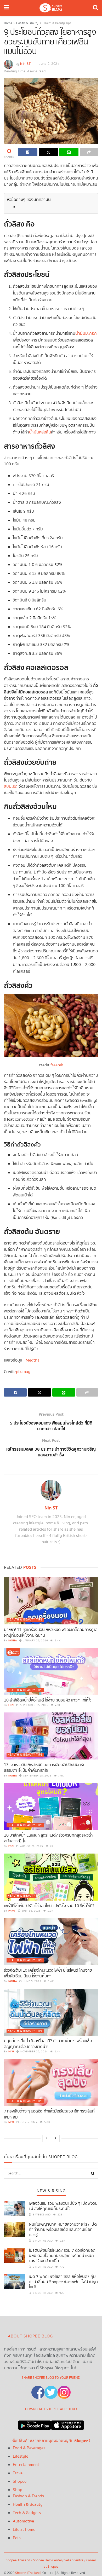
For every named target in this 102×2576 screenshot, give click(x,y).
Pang (12, 1911)
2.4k (57, 1641)
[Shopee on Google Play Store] (35, 2424)
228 (59, 2215)
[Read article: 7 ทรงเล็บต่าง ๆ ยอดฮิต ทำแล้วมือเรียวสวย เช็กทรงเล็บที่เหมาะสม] (51, 2082)
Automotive (23, 2521)
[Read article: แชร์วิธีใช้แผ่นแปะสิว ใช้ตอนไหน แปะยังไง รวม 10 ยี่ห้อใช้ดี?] (51, 1877)
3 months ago (42, 2293)
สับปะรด (11, 787)
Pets (17, 2538)
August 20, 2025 (31, 1846)
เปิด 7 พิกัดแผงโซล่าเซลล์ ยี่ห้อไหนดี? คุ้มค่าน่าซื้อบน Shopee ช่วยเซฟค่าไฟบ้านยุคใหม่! (63, 2282)
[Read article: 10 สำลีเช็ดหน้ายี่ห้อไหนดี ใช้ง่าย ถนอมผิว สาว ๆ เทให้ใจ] (51, 1671)
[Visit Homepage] (51, 8)
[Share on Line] (69, 152)
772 (62, 2267)
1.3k (62, 2241)
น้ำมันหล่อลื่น (40, 432)
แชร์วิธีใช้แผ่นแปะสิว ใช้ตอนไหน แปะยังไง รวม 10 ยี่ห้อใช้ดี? (49, 1906)
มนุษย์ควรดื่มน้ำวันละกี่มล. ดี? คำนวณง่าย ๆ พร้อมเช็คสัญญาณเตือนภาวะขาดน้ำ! (48, 2044)
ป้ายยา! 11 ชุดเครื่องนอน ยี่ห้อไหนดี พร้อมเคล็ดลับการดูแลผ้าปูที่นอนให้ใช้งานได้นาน (51, 1633)
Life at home (24, 2530)
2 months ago (42, 2241)
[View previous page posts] (46, 2138)
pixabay (23, 1372)
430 (57, 1705)
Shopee (20, 2482)
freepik (57, 1065)
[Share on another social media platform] (89, 152)
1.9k (50, 1911)
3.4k (50, 1981)
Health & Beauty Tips (57, 23)
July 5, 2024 (29, 2122)
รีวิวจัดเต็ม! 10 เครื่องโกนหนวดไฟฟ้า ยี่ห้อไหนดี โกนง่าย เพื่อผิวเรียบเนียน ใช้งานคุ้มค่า (48, 1973)
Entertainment (26, 2465)
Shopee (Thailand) (28, 2573)
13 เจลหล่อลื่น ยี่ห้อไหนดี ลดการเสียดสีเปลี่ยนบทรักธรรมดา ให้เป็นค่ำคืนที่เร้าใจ (45, 1768)
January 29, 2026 (35, 1641)
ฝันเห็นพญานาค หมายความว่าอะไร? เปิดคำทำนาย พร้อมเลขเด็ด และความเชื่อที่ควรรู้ (63, 2230)
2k (51, 1846)
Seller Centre (74, 2560)
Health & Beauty (27, 23)
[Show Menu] (6, 8)
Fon (11, 1705)
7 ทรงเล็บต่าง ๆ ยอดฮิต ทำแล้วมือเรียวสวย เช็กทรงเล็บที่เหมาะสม (49, 2114)
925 (62, 2293)
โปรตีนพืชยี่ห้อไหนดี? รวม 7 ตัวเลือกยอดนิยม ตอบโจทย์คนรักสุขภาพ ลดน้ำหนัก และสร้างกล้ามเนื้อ (62, 2256)
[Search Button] (95, 8)
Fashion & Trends (28, 2496)
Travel (18, 2473)
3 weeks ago (41, 2215)
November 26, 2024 (34, 2052)
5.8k (47, 2122)
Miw (11, 2052)
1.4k (57, 2052)
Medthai (33, 1360)
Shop (18, 2490)
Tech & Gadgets (27, 2513)
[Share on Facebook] (28, 152)
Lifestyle (21, 2456)
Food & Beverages (29, 2448)
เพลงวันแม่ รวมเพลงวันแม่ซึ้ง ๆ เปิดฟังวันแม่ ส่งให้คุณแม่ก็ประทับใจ (63, 2206)
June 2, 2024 (49, 64)
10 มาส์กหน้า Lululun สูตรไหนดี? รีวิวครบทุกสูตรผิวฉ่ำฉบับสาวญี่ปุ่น (48, 1838)
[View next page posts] (56, 2138)
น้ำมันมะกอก (86, 334)
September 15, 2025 (34, 1705)
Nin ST (25, 64)
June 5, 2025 (32, 1981)
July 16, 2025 (31, 1911)
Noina (13, 1641)
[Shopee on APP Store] (67, 2424)
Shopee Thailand (18, 2560)
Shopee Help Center (48, 2560)
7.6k (61, 1776)
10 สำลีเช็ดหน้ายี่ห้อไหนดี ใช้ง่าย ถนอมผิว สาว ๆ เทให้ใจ (48, 1700)
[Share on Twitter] (48, 152)
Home (8, 23)
